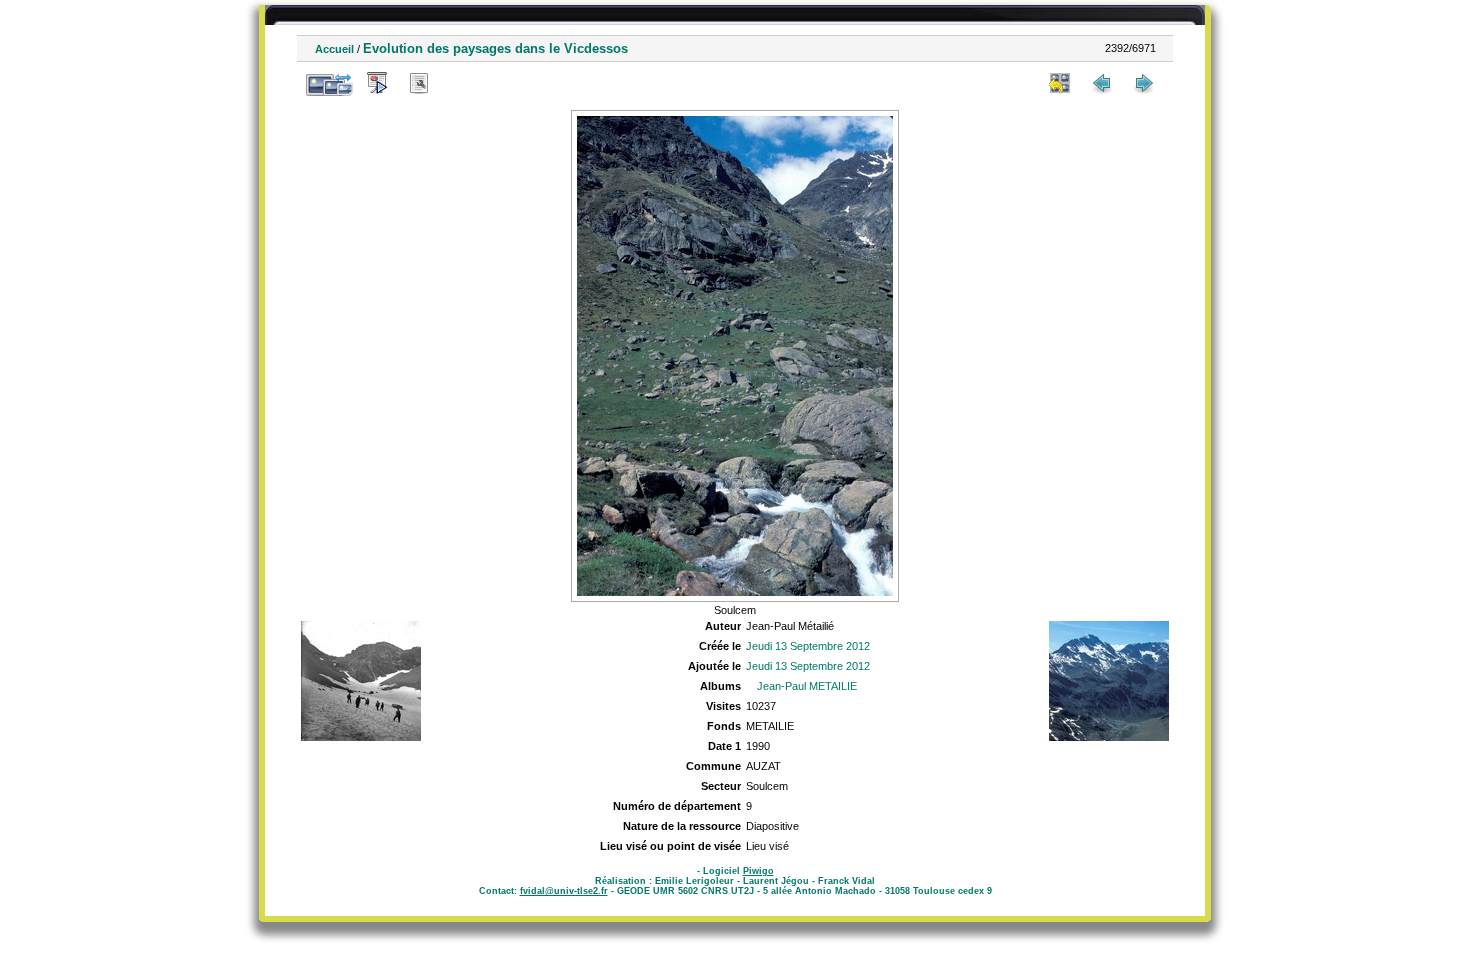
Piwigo (758, 871)
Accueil (334, 49)
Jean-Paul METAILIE (807, 686)
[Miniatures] (1060, 83)
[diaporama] (377, 83)
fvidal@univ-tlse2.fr (564, 891)
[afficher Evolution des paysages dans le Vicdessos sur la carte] (461, 83)
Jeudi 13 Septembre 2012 (808, 646)
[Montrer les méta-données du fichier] (419, 83)
